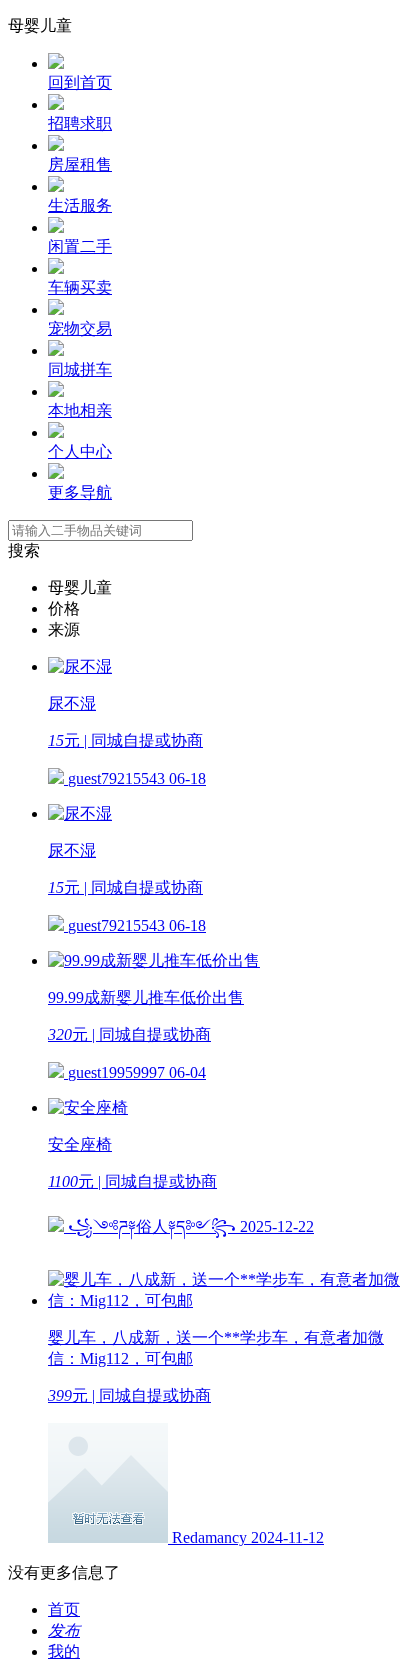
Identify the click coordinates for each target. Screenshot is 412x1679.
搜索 (24, 550)
